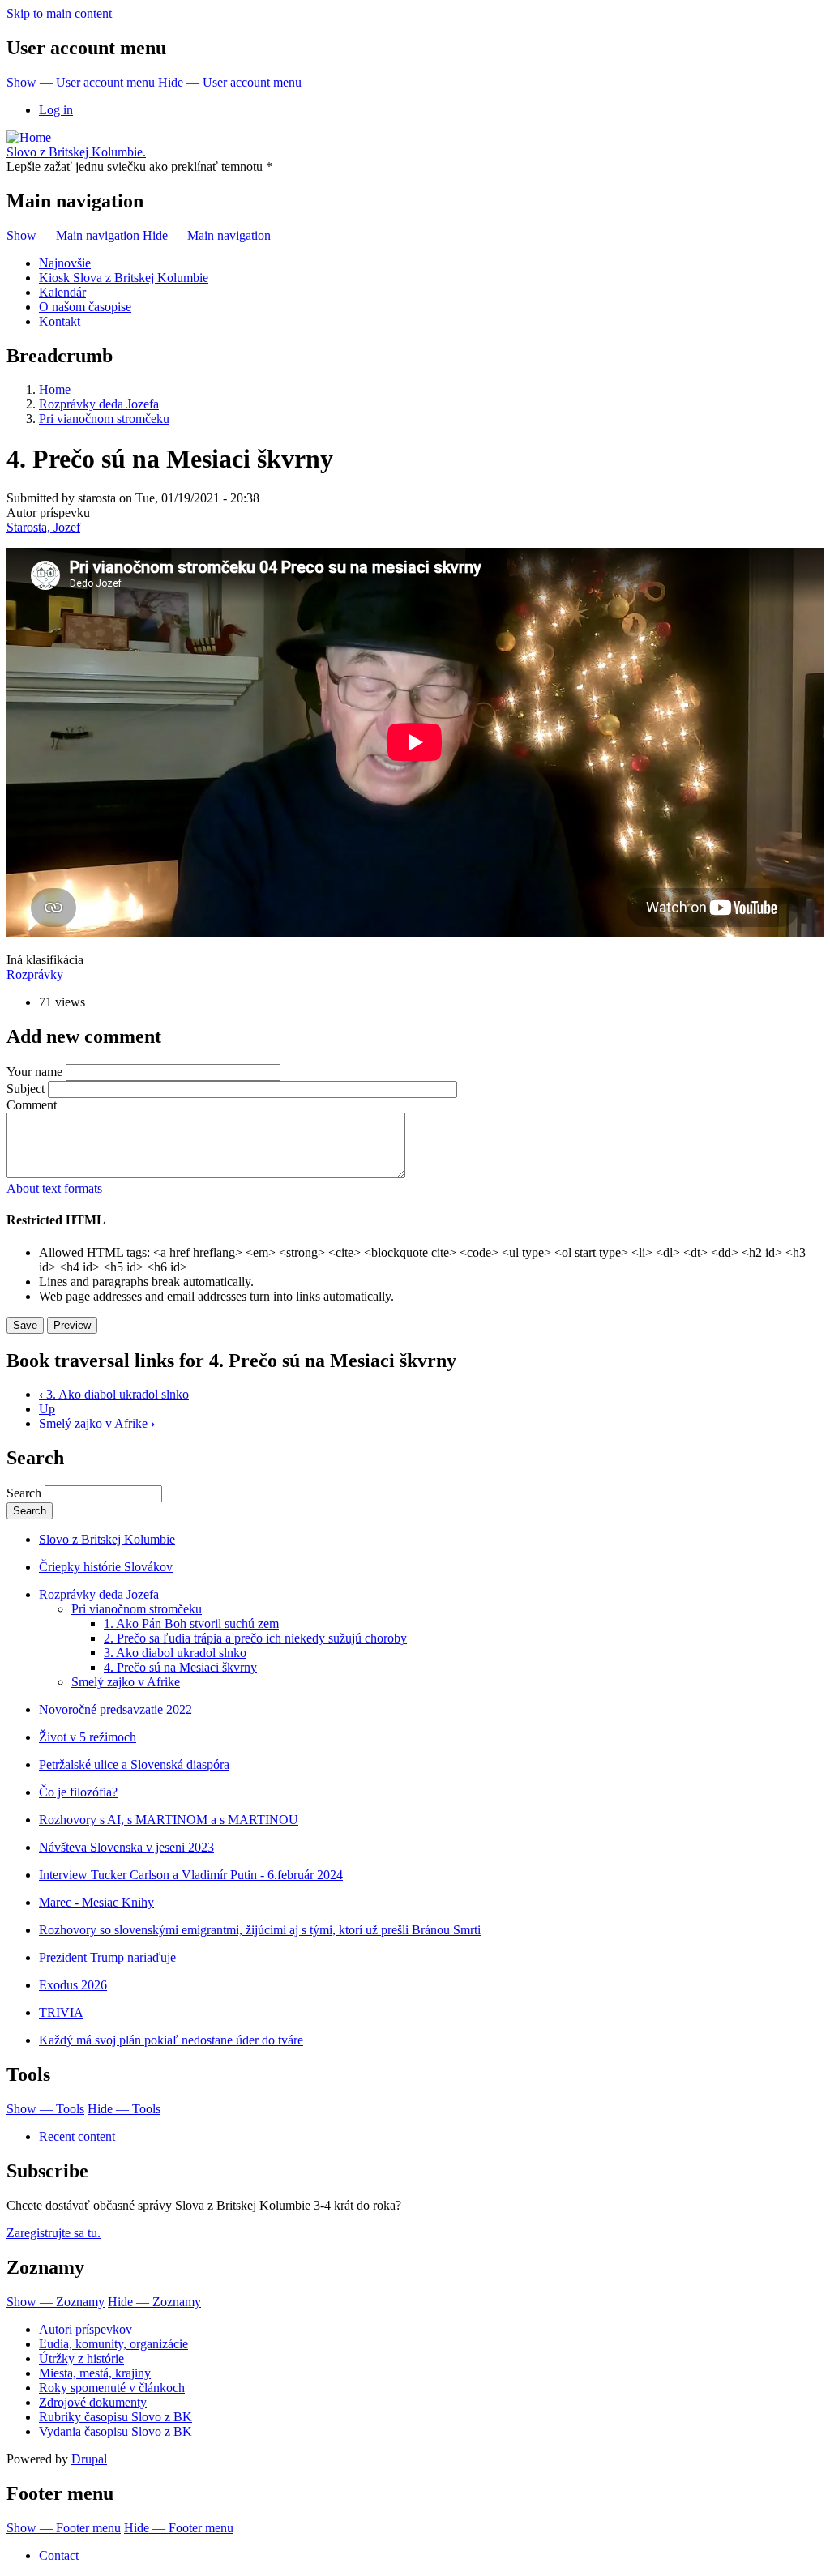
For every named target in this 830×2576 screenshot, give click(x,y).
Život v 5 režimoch (88, 1737)
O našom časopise (85, 307)
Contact (59, 2555)
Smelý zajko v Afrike (97, 1423)
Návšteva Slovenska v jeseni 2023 (126, 1847)
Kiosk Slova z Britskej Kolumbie (124, 278)
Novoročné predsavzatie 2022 (116, 1709)
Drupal (89, 2459)
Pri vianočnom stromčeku (104, 419)
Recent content (77, 2136)
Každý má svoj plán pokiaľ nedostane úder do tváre (171, 2040)
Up (47, 1409)
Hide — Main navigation (207, 235)
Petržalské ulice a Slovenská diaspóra (134, 1764)
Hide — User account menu (230, 82)
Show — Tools (45, 2109)
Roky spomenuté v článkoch (112, 2388)
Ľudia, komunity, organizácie (113, 2344)
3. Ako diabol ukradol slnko (114, 1394)
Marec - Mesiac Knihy (96, 1902)
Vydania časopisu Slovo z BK (116, 2431)
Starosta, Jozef (43, 527)
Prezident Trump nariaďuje (107, 1957)
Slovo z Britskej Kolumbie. (76, 152)
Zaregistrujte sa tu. (53, 2233)
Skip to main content (59, 13)
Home (55, 389)
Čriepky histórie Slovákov (106, 1567)
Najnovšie (65, 263)
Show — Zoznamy (56, 2302)
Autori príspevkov (86, 2329)
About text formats (54, 1188)
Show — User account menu (81, 82)
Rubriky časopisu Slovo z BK (116, 2417)
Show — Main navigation (73, 235)
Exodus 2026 (73, 1985)
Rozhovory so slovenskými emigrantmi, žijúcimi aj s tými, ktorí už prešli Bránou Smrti (260, 1930)
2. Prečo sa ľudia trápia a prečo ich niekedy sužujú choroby (255, 1638)
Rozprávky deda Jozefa (99, 404)
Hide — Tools (124, 2109)
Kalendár (62, 292)
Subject (26, 1089)
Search (24, 1493)
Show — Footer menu (64, 2528)
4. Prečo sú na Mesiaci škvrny (180, 1667)
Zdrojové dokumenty (93, 2402)
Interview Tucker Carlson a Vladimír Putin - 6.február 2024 (191, 1875)
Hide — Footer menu (179, 2528)
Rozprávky (35, 974)
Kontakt (60, 321)
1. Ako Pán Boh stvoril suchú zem (191, 1623)
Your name (34, 1072)
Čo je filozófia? (78, 1792)
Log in (56, 110)
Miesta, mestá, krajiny (95, 2373)
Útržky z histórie (81, 2358)
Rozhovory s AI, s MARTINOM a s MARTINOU (169, 1820)
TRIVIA (61, 2012)
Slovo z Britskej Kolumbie (107, 1539)
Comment (32, 1105)
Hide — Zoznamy (154, 2302)
